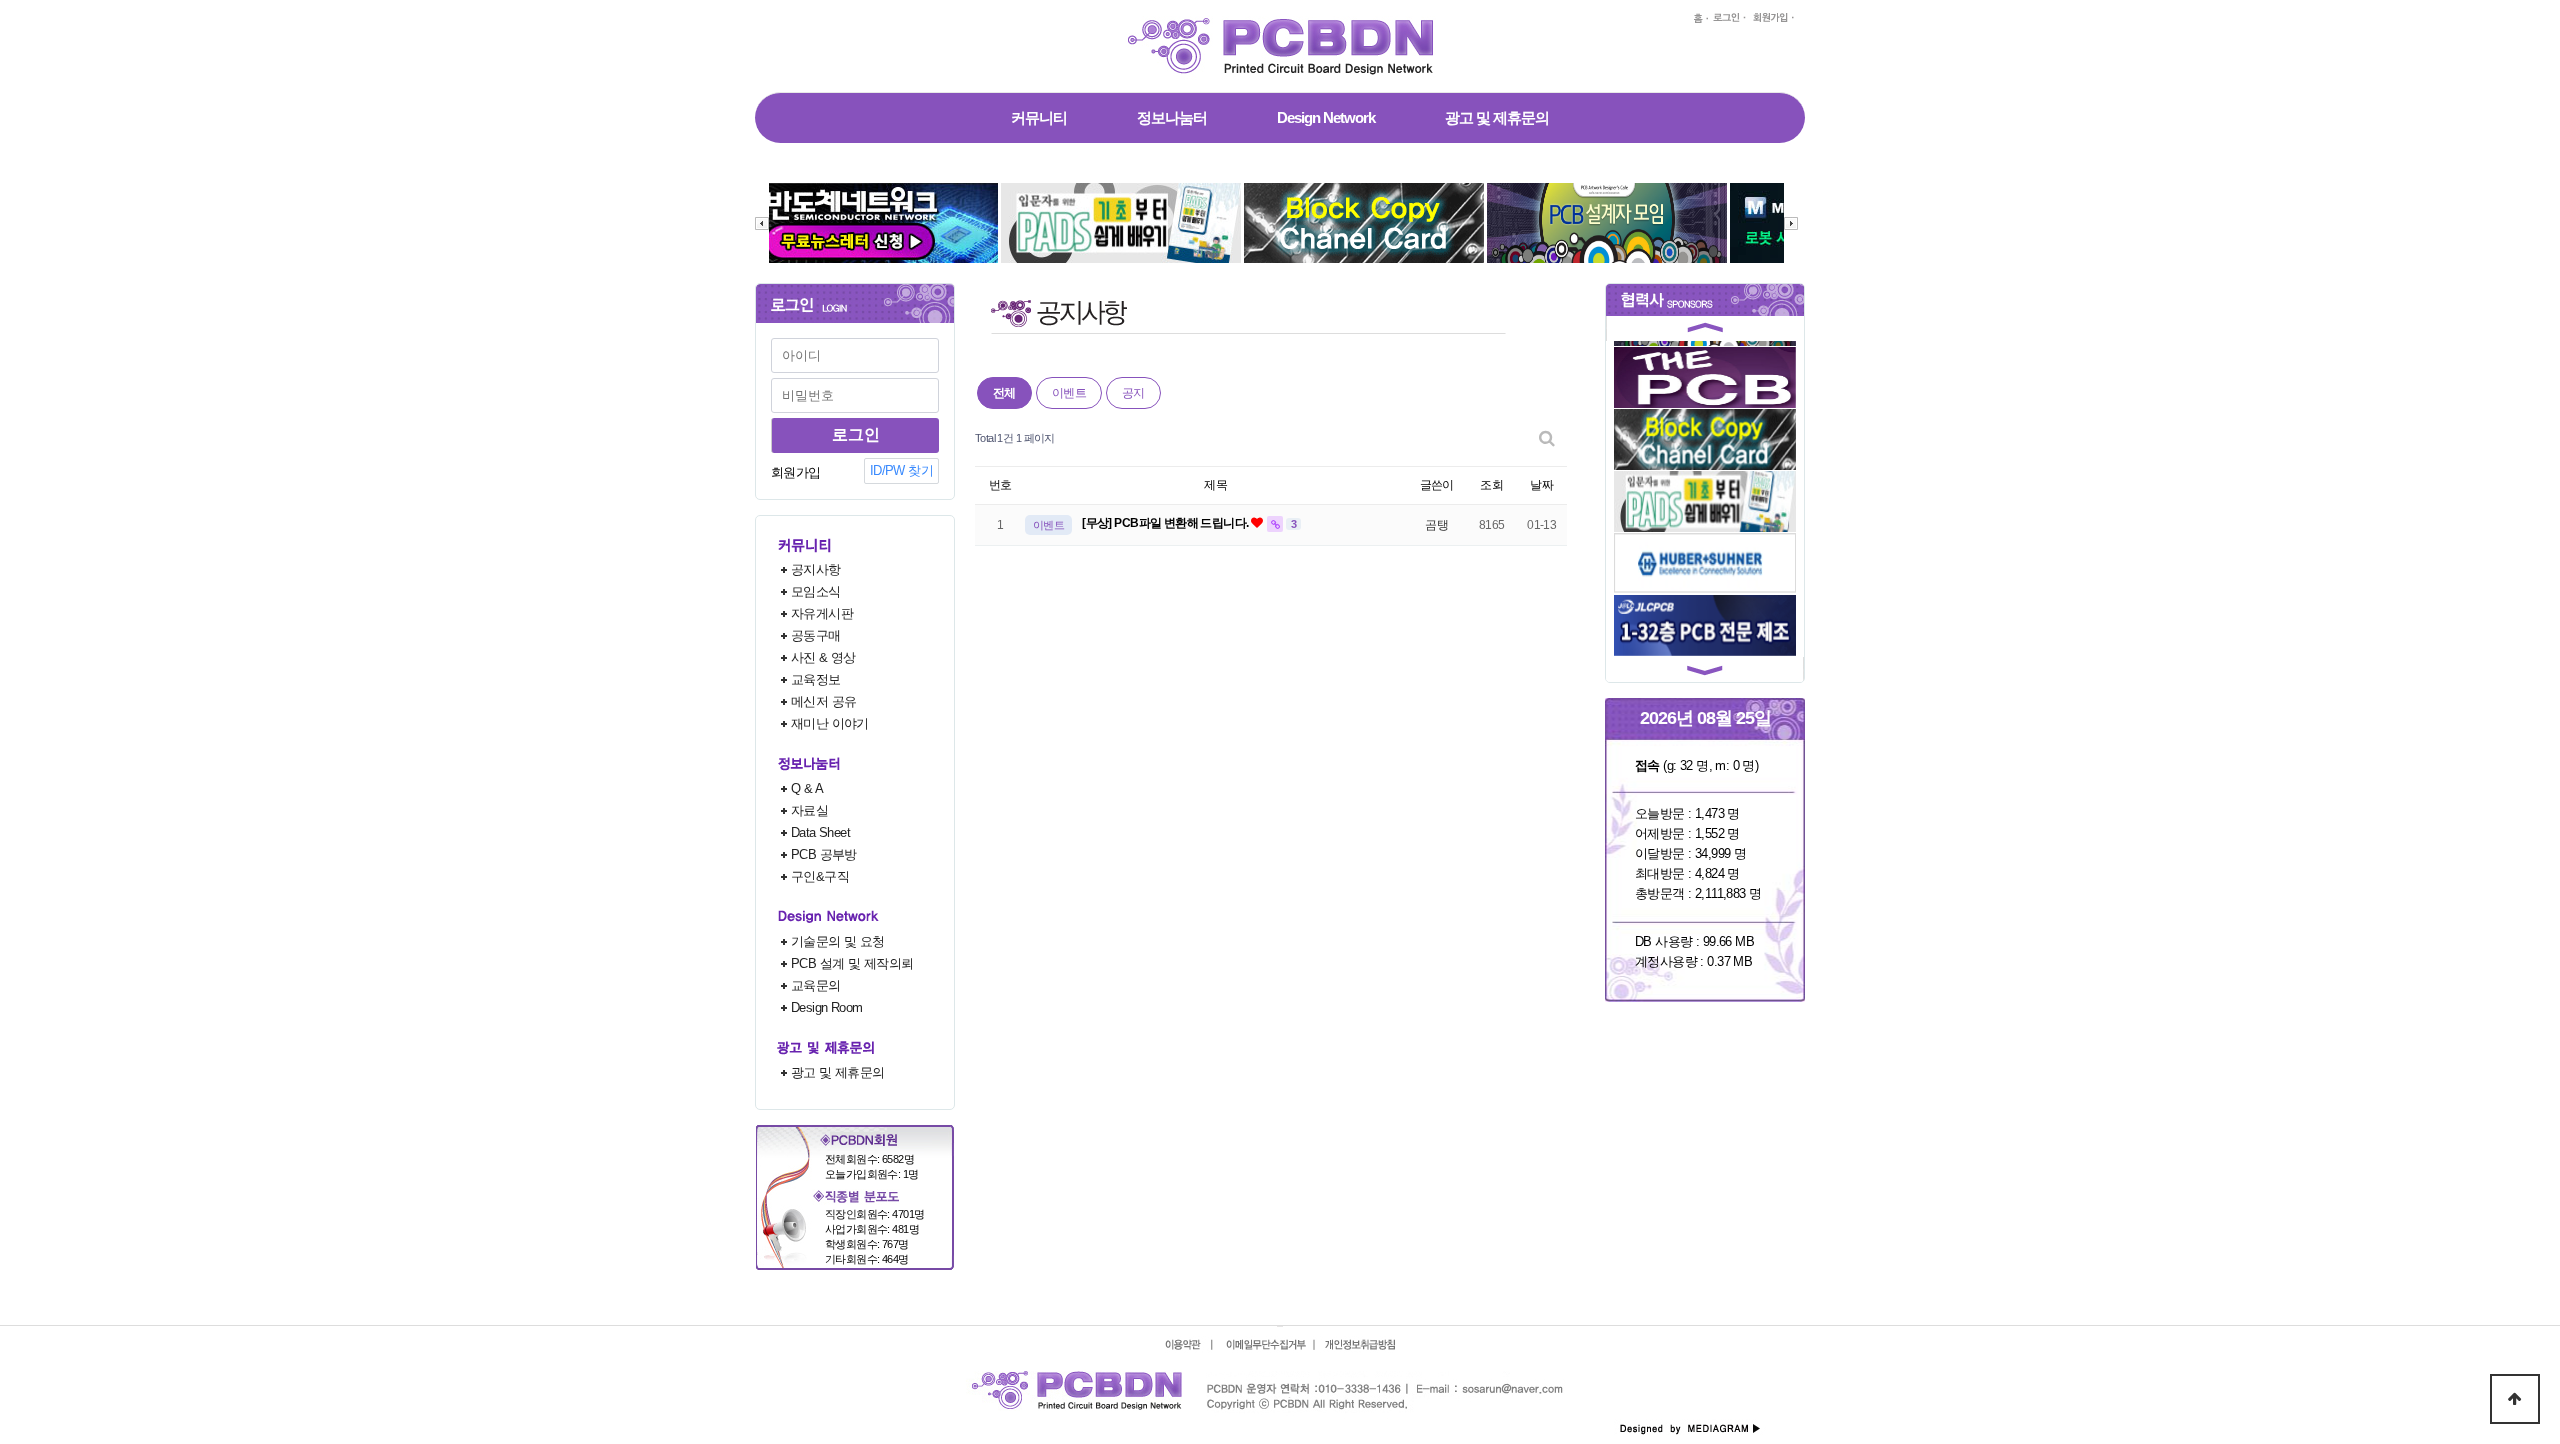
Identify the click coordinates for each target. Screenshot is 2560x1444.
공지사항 (816, 569)
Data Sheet (820, 832)
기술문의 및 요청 (838, 941)
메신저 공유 (823, 701)
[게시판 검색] (1547, 438)
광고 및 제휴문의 (1497, 117)
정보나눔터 (1172, 117)
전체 (1004, 393)
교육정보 (816, 679)
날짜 (1541, 485)
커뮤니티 (1039, 117)
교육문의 (816, 985)
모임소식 (816, 591)
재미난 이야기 (830, 723)
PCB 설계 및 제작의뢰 (852, 963)
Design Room (827, 1007)
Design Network (1326, 117)
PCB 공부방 (824, 854)
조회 (1491, 485)
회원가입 (796, 472)
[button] (1705, 331)
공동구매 (816, 635)
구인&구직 (820, 876)
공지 (1133, 393)
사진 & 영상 (823, 657)
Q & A (807, 788)
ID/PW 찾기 (901, 470)
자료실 (809, 810)
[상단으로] (2515, 1399)
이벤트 (1069, 393)
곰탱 (1436, 525)
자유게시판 (822, 613)
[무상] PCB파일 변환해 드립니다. (1166, 523)
